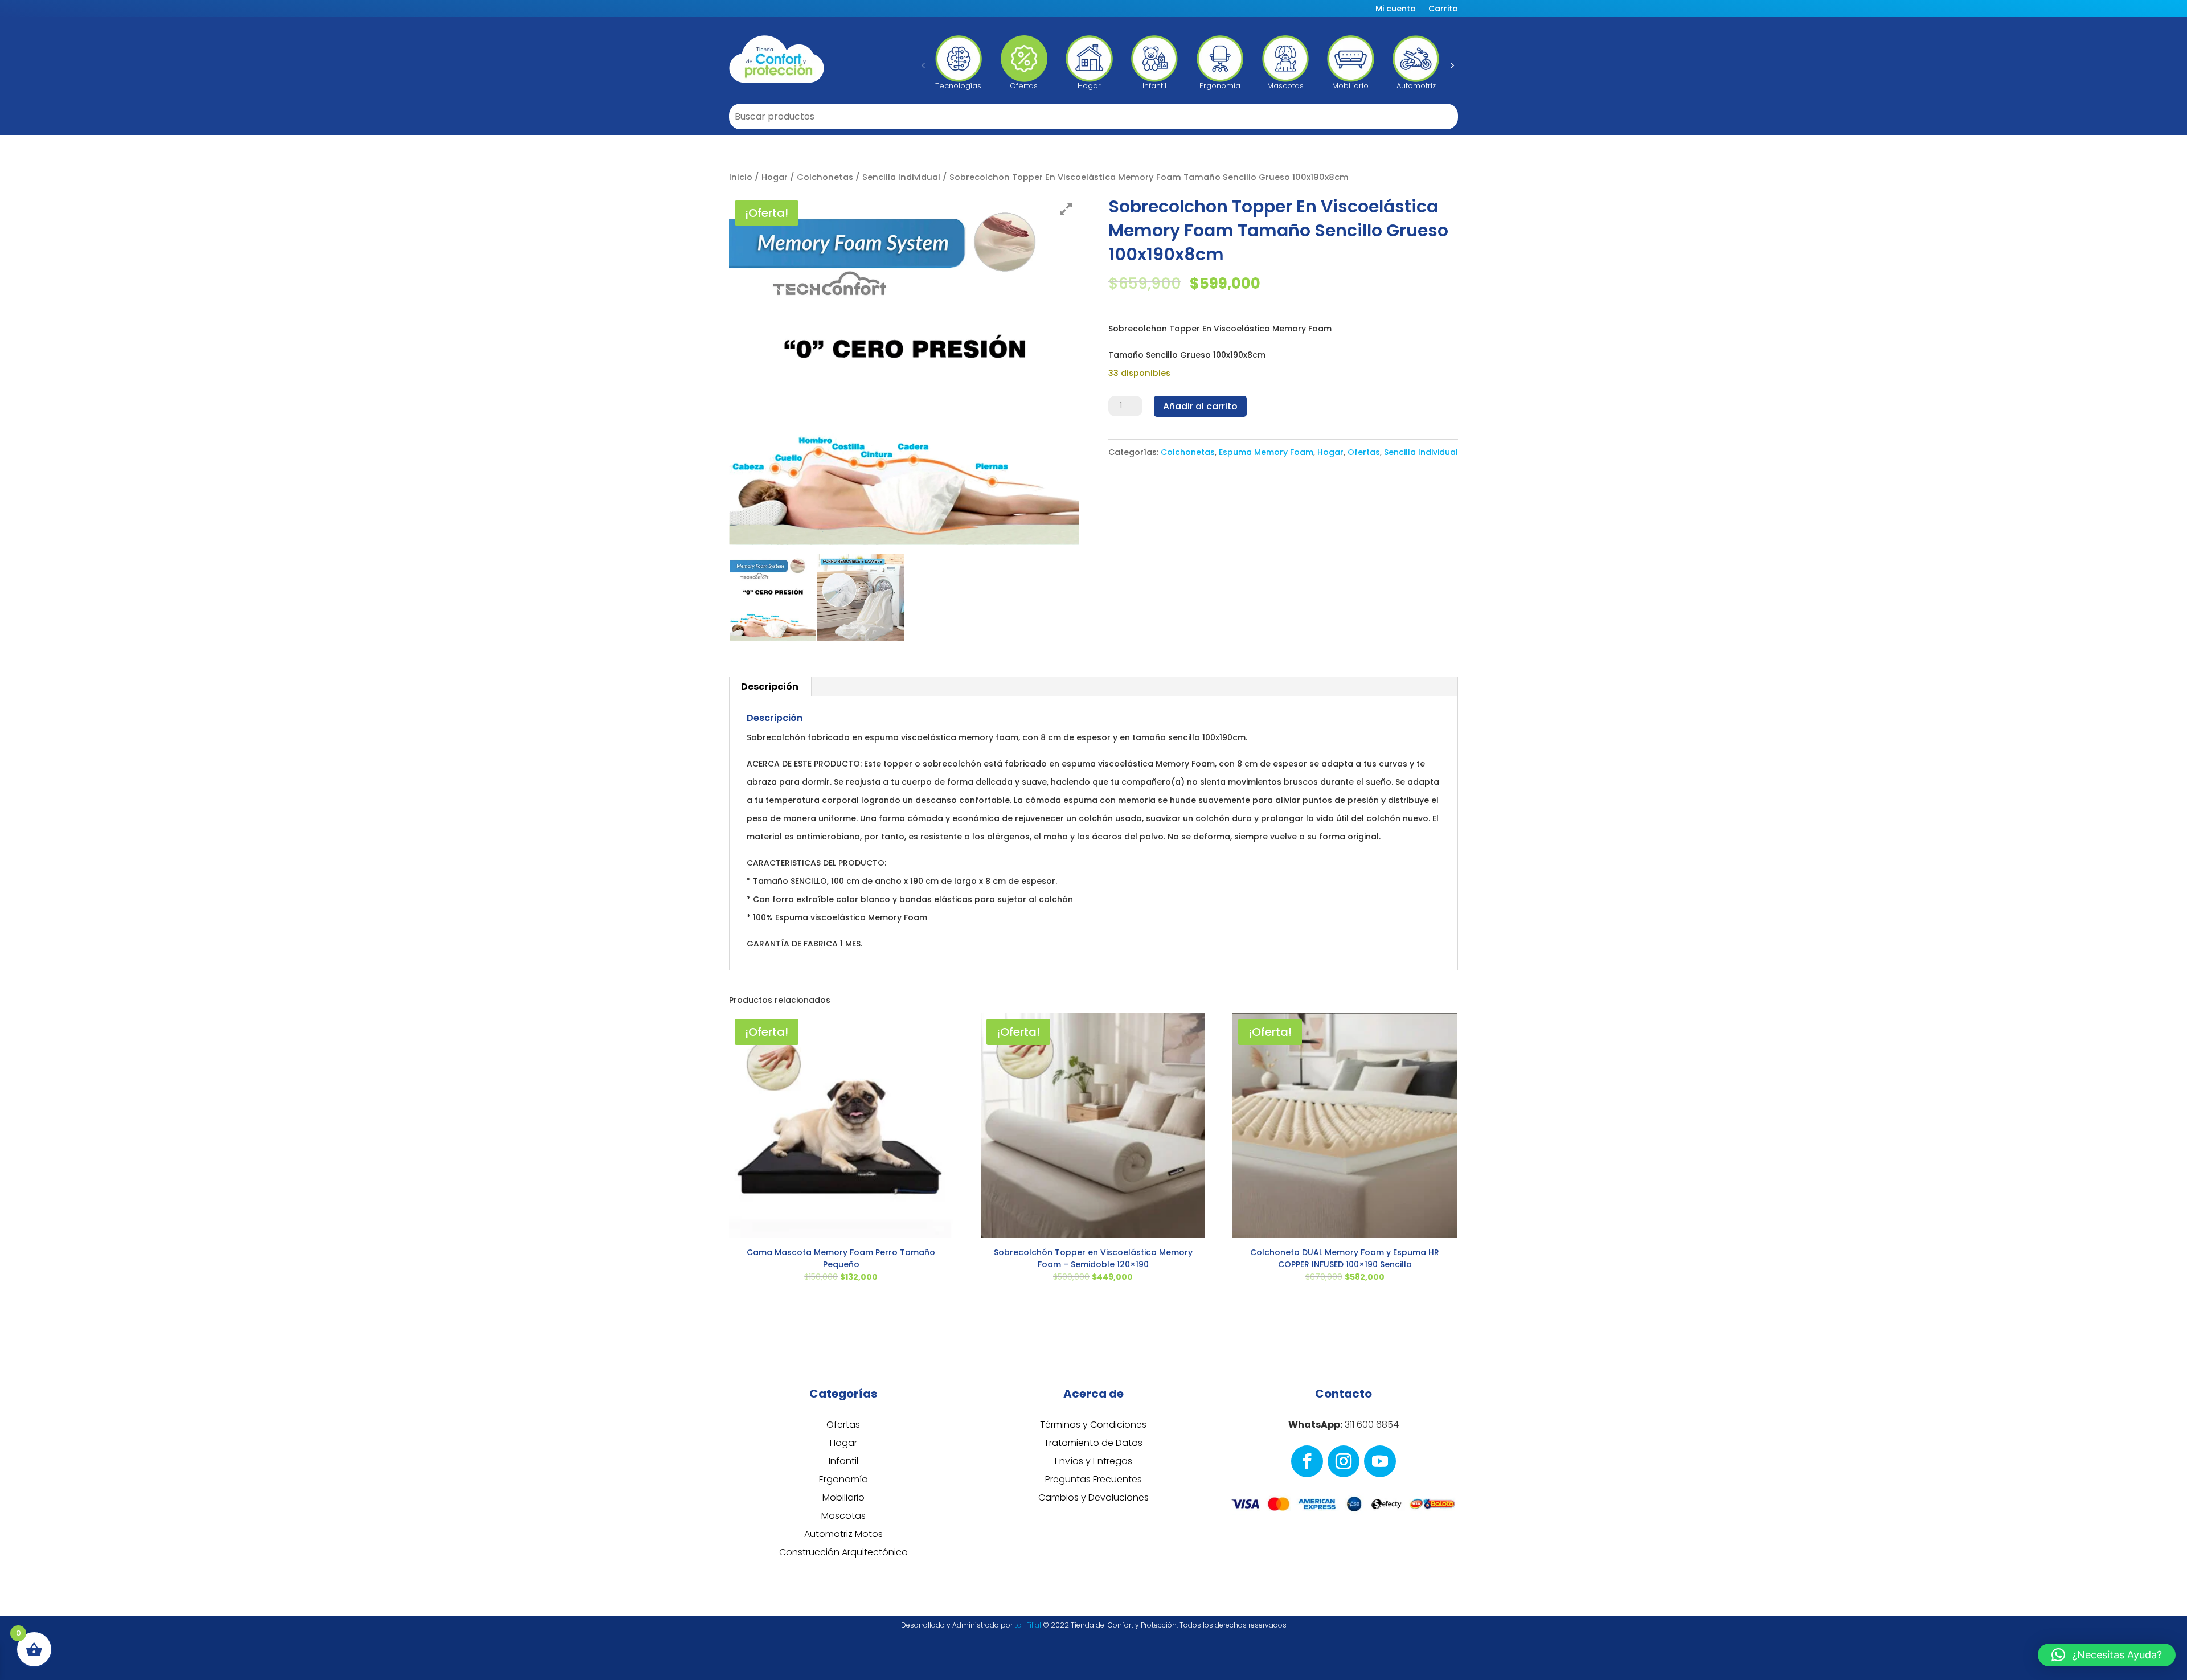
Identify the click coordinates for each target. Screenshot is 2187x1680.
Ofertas (1364, 452)
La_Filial (1028, 1625)
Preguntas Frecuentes (1093, 1479)
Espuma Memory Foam (1266, 452)
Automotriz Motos (843, 1534)
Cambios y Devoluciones (1093, 1497)
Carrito (1443, 9)
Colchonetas (825, 177)
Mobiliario (843, 1497)
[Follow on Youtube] (1380, 1461)
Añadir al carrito (1200, 406)
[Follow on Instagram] (1344, 1461)
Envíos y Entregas (1093, 1461)
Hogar (775, 177)
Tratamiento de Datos (1093, 1443)
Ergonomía (843, 1479)
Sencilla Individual (901, 177)
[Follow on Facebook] (1307, 1461)
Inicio (741, 177)
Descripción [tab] (770, 687)
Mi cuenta (1396, 9)
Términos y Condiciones (1093, 1425)
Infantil (843, 1461)
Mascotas (843, 1516)
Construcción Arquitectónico (843, 1552)
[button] (923, 65)
